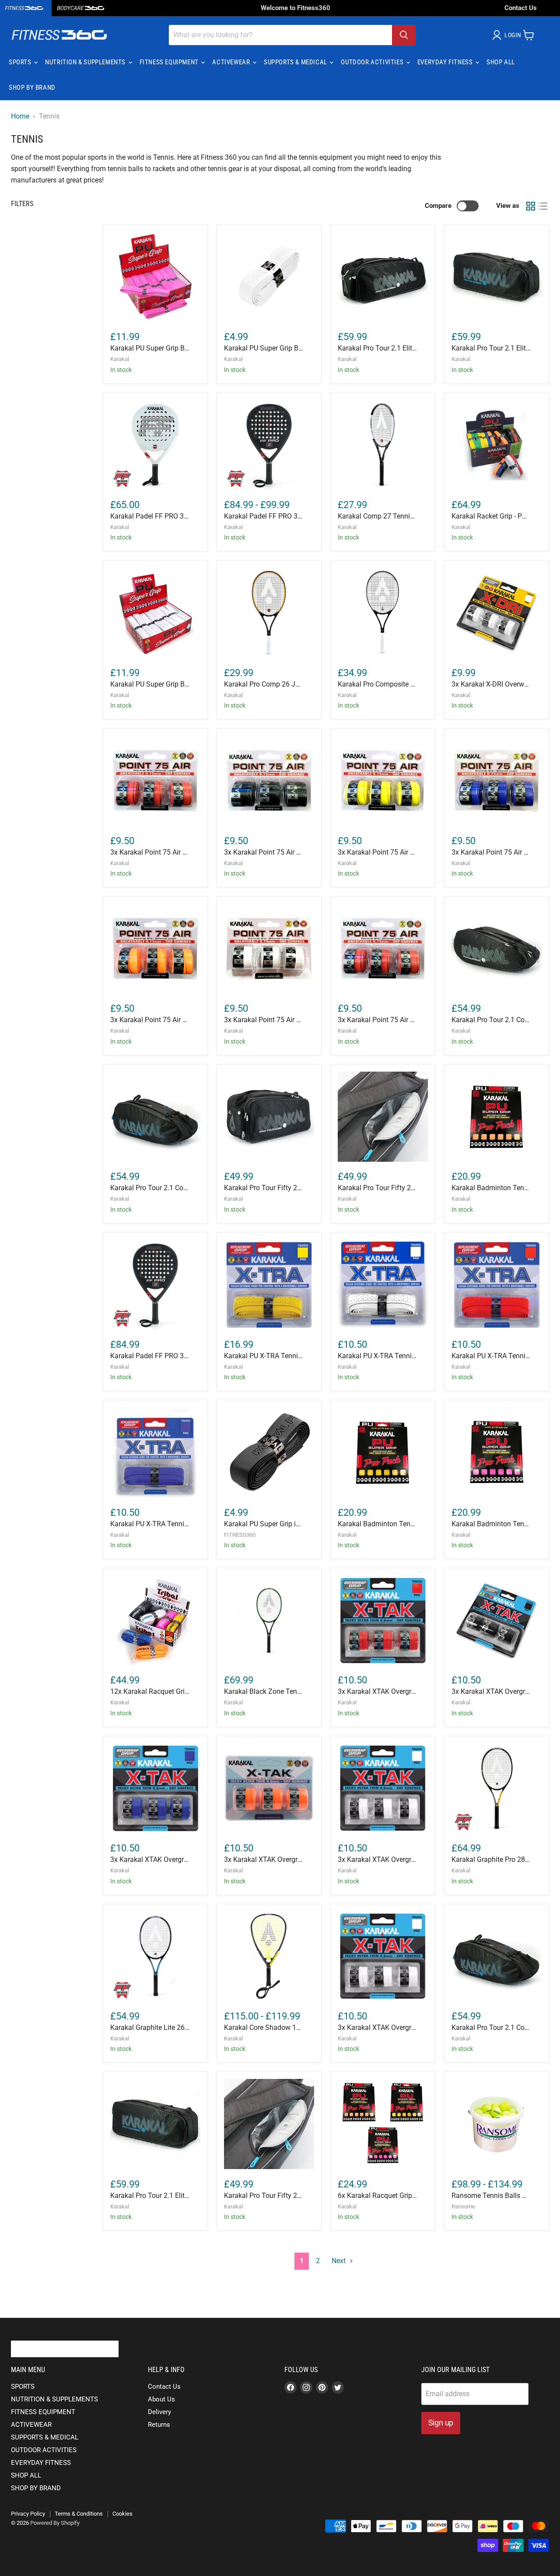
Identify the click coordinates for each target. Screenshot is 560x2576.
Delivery (159, 2412)
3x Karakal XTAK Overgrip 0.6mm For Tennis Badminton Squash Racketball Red (377, 1691)
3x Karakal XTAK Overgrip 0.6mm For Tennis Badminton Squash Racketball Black (491, 1691)
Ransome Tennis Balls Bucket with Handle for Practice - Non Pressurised (491, 2196)
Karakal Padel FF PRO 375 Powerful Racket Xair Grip (264, 516)
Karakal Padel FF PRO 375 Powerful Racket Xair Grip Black (150, 1356)
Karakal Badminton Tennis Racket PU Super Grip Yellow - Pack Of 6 (377, 1524)
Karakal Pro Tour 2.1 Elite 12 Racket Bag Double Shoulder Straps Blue (491, 348)
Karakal (120, 359)
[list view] (543, 206)
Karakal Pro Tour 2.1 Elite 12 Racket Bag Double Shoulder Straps (150, 2196)
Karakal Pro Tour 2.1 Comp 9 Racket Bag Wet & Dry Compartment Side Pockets (491, 2028)
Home (20, 116)
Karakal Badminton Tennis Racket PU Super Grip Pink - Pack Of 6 (491, 1524)
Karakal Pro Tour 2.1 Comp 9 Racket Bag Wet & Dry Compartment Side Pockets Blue (150, 1188)
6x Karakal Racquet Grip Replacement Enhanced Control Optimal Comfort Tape (377, 2196)
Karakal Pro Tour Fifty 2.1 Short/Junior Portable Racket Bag (264, 2196)
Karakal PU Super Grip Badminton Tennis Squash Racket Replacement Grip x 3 (150, 348)
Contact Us (521, 8)
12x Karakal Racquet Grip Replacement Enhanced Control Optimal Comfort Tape (150, 1691)
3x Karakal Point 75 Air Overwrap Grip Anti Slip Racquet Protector (377, 1020)
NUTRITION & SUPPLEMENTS (86, 62)
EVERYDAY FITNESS (446, 62)
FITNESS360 (240, 1535)
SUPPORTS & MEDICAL (296, 62)
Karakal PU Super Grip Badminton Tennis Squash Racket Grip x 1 (264, 348)
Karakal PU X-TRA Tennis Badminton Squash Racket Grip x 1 (264, 1356)
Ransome (463, 2206)
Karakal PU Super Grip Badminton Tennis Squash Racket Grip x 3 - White (150, 684)
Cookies (122, 2514)
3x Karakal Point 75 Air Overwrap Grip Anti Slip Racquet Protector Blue (491, 852)
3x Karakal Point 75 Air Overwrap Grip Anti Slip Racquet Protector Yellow (377, 852)
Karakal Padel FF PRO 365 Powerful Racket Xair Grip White (150, 516)
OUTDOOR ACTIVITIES (373, 62)
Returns (159, 2425)
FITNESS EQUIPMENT (170, 62)
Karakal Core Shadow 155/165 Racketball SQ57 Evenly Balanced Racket (264, 2028)
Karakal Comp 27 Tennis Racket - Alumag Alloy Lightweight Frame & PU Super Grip (377, 516)
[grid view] (531, 206)
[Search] (404, 35)
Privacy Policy (28, 2514)
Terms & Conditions (79, 2514)
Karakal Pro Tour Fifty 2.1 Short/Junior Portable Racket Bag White (264, 1188)
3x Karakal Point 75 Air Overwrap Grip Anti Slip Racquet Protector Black (264, 852)
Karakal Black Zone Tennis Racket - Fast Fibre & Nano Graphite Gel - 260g (264, 1691)
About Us (161, 2399)
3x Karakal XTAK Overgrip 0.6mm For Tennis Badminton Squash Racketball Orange (264, 1859)
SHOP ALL (501, 62)
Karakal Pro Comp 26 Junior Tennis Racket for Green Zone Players (264, 684)
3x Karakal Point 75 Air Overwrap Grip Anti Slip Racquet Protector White (264, 1020)
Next (339, 2261)
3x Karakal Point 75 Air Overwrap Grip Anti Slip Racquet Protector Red (150, 852)
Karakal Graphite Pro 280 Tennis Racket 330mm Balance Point (491, 1859)
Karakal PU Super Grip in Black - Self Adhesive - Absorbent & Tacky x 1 (264, 1524)
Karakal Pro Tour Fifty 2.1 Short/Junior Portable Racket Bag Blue (377, 1188)
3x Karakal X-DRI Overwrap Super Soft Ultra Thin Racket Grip (491, 684)
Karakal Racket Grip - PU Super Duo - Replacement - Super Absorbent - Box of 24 (491, 516)
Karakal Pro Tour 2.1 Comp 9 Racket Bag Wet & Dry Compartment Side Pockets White (491, 1020)
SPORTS (21, 62)
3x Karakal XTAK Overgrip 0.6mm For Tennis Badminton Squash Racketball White (377, 1859)
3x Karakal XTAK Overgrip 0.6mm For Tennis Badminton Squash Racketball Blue (150, 1859)
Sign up (441, 2423)
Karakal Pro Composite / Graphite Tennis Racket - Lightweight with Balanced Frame (377, 684)
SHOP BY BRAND (32, 88)
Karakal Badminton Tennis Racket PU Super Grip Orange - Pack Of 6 (491, 1188)
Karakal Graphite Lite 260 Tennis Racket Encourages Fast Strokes (150, 2028)
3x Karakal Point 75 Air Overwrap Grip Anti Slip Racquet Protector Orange (150, 1020)
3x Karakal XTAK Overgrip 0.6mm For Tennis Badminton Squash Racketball (377, 2028)
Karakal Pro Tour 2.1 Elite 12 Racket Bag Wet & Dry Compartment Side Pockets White (377, 348)
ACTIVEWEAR (232, 62)
